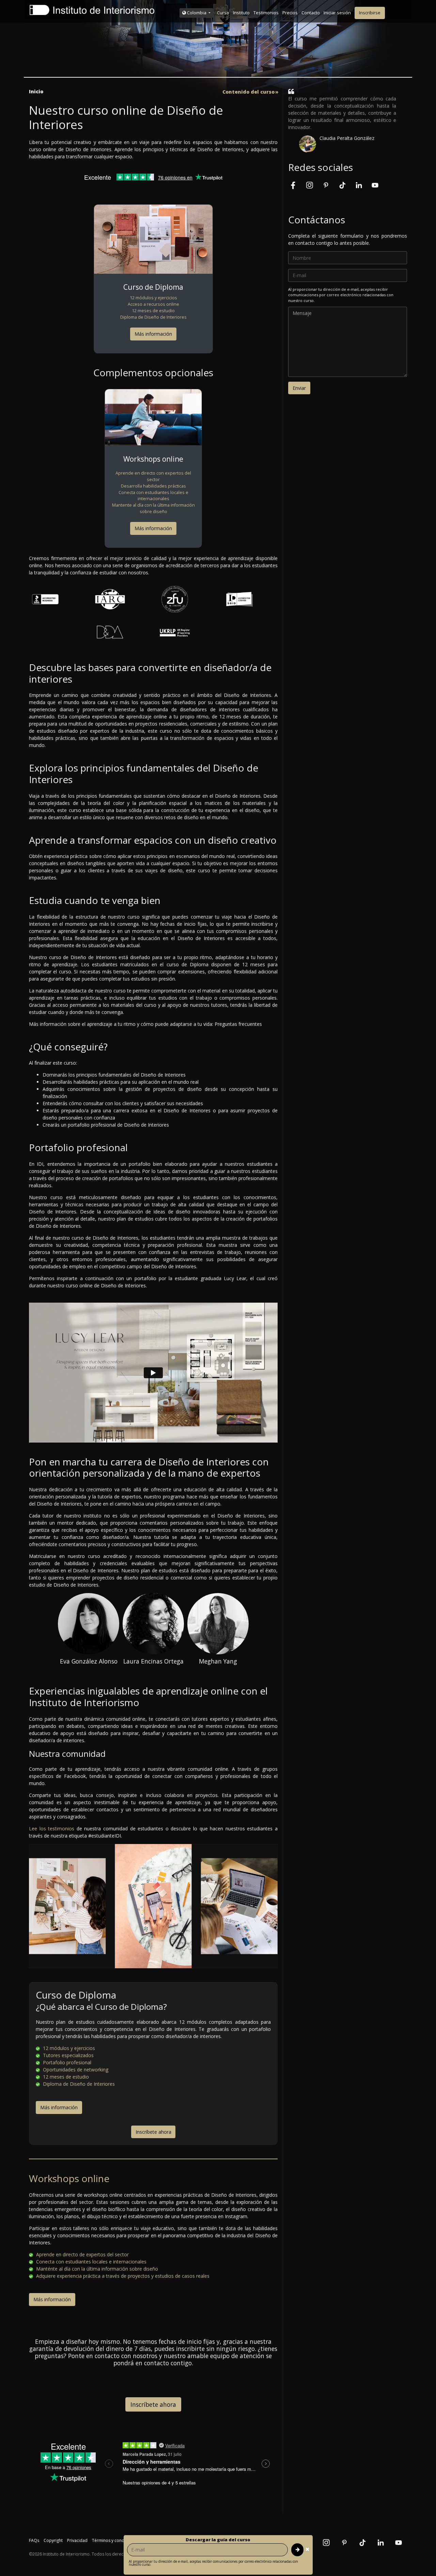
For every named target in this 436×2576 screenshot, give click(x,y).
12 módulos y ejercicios (153, 298)
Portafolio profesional (66, 2062)
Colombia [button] (197, 13)
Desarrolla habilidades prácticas (153, 486)
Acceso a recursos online (153, 304)
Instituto (241, 13)
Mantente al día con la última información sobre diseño (153, 508)
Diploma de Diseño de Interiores (153, 317)
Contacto (311, 13)
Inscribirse (370, 13)
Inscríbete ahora (153, 2132)
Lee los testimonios (52, 1828)
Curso (223, 13)
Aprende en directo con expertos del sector (153, 476)
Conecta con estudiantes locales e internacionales (153, 496)
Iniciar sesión (337, 13)
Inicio (36, 91)
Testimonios (266, 13)
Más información (153, 334)
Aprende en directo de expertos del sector (82, 2254)
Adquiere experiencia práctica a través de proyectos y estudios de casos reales (122, 2276)
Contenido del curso (248, 92)
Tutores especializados (68, 2055)
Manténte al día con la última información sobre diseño (96, 2269)
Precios (290, 13)
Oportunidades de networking (75, 2070)
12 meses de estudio (153, 311)
